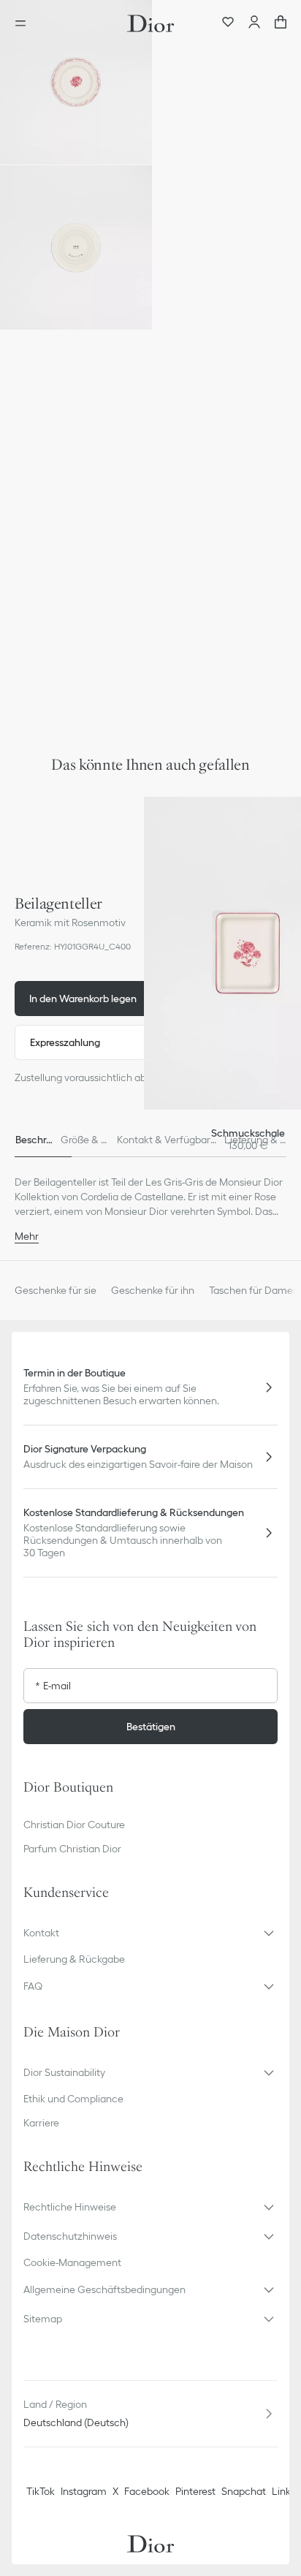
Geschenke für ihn (153, 1290)
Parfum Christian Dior (72, 1849)
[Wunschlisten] (228, 23)
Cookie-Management (72, 2262)
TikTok (41, 2491)
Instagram (84, 2491)
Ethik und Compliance (73, 2099)
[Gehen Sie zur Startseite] (150, 23)
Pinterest (195, 2491)
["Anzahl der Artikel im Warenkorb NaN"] (281, 23)
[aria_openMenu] (25, 23)
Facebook (147, 2491)
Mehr (27, 1236)
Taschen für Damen (254, 1290)
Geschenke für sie (56, 1290)
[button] (76, 82)
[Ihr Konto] (254, 23)
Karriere (41, 2123)
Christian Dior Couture (74, 1825)
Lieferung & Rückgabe (74, 1959)
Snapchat (244, 2491)
